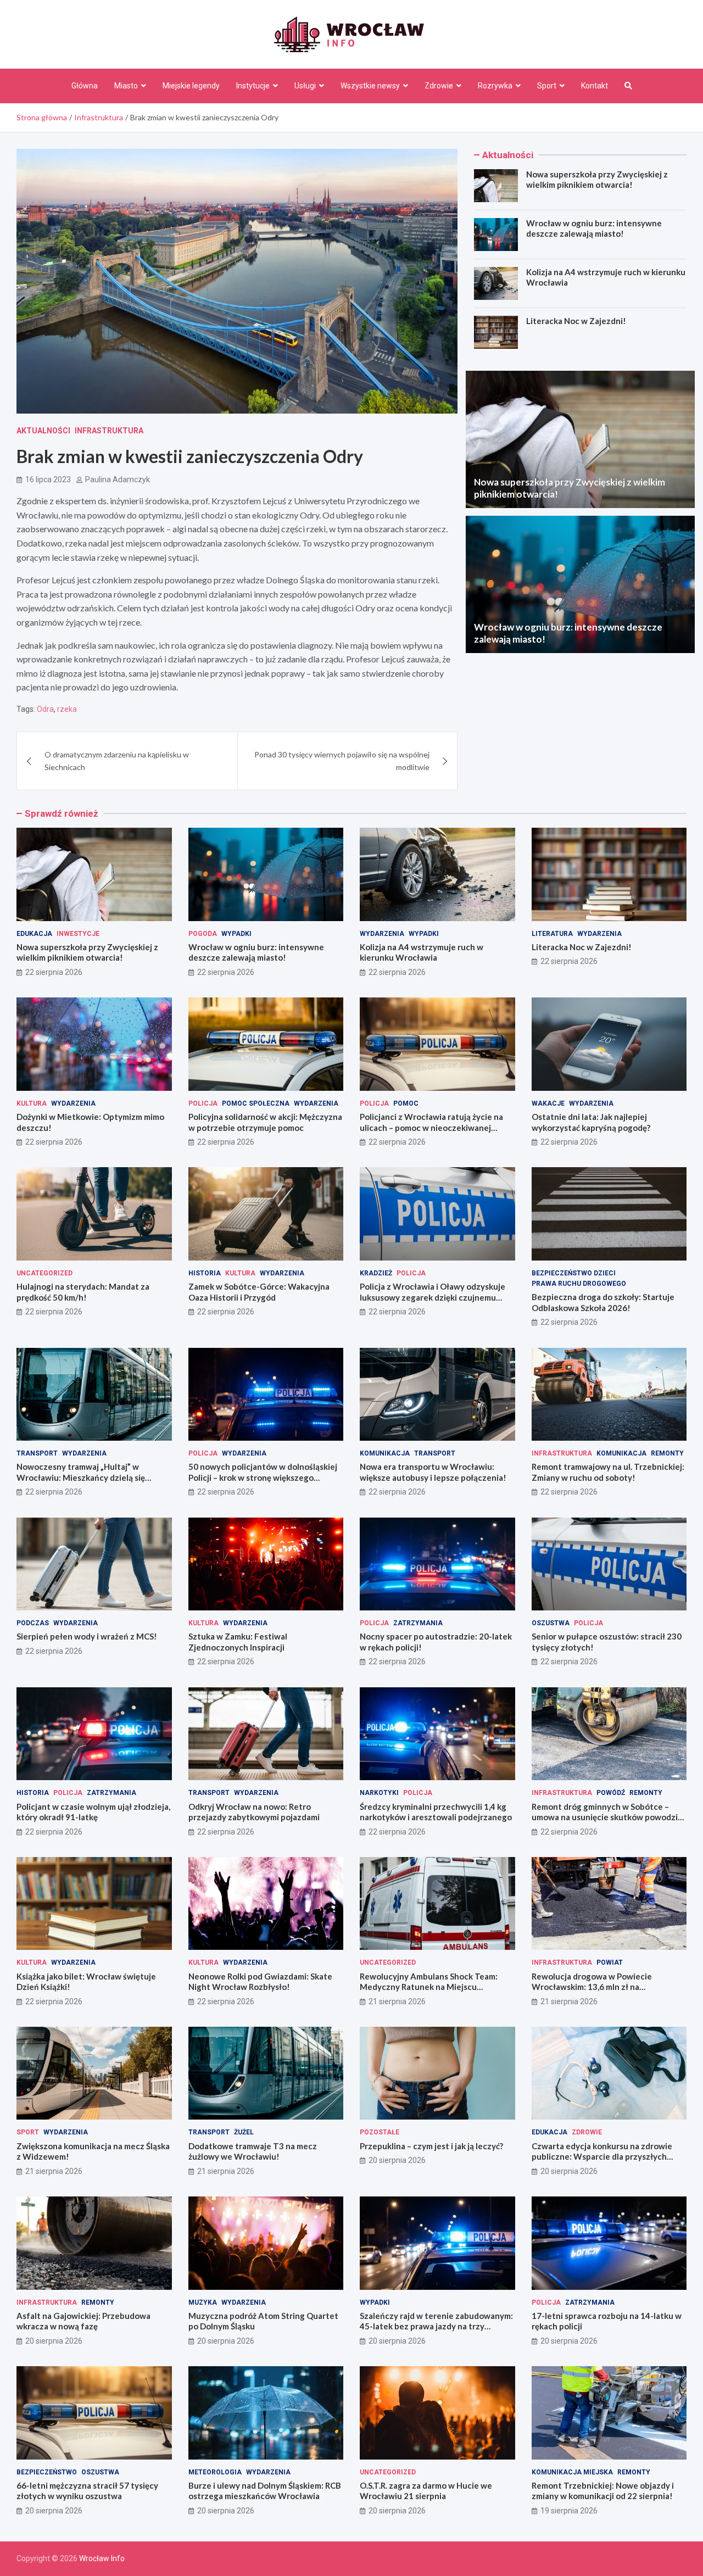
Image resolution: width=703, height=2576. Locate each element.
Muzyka (203, 2302)
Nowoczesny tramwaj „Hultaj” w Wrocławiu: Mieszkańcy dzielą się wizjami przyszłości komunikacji (81, 1477)
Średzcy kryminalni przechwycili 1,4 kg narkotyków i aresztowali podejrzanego (436, 1812)
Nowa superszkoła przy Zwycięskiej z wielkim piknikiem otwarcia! (597, 180)
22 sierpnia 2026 (54, 972)
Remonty (667, 1453)
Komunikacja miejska (572, 2472)
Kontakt (595, 86)
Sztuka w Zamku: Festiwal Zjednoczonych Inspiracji (238, 1642)
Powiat (610, 1962)
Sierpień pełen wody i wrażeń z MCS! (87, 1636)
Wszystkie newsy (370, 86)
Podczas (33, 1623)
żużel (244, 2132)
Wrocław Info (102, 2558)
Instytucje (253, 86)
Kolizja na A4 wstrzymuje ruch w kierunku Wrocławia (422, 952)
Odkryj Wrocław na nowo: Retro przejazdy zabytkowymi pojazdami (254, 1812)
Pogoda (203, 934)
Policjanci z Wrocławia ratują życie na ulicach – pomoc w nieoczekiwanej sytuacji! (431, 1127)
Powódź (611, 1793)
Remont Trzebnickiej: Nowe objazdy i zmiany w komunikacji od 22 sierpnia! (603, 2491)
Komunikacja (385, 1453)
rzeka (67, 709)
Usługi (305, 86)
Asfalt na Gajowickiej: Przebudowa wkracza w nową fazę (83, 2321)
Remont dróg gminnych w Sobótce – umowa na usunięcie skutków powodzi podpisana (605, 1817)
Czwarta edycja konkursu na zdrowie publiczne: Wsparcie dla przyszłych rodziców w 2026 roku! (602, 2157)
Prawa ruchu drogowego (579, 1284)
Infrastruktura (109, 431)
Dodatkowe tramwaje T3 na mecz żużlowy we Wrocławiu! (253, 2151)
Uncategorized (44, 1273)
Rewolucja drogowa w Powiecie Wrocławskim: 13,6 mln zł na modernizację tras (592, 1987)
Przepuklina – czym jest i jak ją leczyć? (431, 2146)
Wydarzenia (382, 934)
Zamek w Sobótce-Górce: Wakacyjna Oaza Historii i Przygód (259, 1292)
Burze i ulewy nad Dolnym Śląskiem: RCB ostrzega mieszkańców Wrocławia (265, 2491)
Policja (203, 1103)
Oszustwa (551, 1623)
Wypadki (236, 934)
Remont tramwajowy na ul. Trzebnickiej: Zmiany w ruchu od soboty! (608, 1472)
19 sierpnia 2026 (569, 2511)
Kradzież (376, 1273)
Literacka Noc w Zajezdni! (576, 321)
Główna (85, 86)
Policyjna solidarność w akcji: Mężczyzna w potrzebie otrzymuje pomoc (265, 1122)
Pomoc (406, 1103)
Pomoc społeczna (256, 1103)
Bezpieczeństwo (47, 2472)
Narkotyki (379, 1793)
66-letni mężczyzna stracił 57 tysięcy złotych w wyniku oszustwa (87, 2491)
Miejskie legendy (191, 86)
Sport (547, 86)
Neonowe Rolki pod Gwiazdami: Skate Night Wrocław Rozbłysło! (260, 1982)
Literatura (552, 934)
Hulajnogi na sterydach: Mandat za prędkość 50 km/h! (83, 1292)
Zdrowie (439, 86)
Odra (45, 709)
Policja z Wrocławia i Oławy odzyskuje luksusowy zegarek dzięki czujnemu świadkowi (433, 1297)
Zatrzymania (418, 1623)
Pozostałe (380, 2132)
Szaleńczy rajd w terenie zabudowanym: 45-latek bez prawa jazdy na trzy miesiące (436, 2326)
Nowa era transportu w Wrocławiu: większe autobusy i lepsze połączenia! (433, 1472)
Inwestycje (78, 934)
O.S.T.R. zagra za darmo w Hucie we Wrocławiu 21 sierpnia (426, 2491)
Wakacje (548, 1103)
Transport (37, 1453)
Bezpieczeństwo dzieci (574, 1273)
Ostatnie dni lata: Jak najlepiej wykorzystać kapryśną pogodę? (591, 1122)
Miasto (126, 86)
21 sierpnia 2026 (397, 2001)
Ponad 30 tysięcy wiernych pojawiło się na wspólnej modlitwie (342, 760)
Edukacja (34, 934)
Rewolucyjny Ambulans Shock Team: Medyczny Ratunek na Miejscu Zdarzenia (429, 1987)
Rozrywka (495, 86)
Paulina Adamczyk (118, 479)
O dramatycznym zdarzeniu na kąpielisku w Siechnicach (117, 760)
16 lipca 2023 (48, 479)
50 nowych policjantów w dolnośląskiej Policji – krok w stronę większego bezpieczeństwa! (263, 1477)
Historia (205, 1273)
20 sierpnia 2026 (397, 2160)
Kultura (32, 1103)
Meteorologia (215, 2472)
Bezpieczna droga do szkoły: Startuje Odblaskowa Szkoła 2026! (603, 1302)
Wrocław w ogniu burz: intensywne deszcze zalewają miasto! (594, 228)
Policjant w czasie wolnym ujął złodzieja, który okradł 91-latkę (93, 1812)
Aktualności (43, 431)
